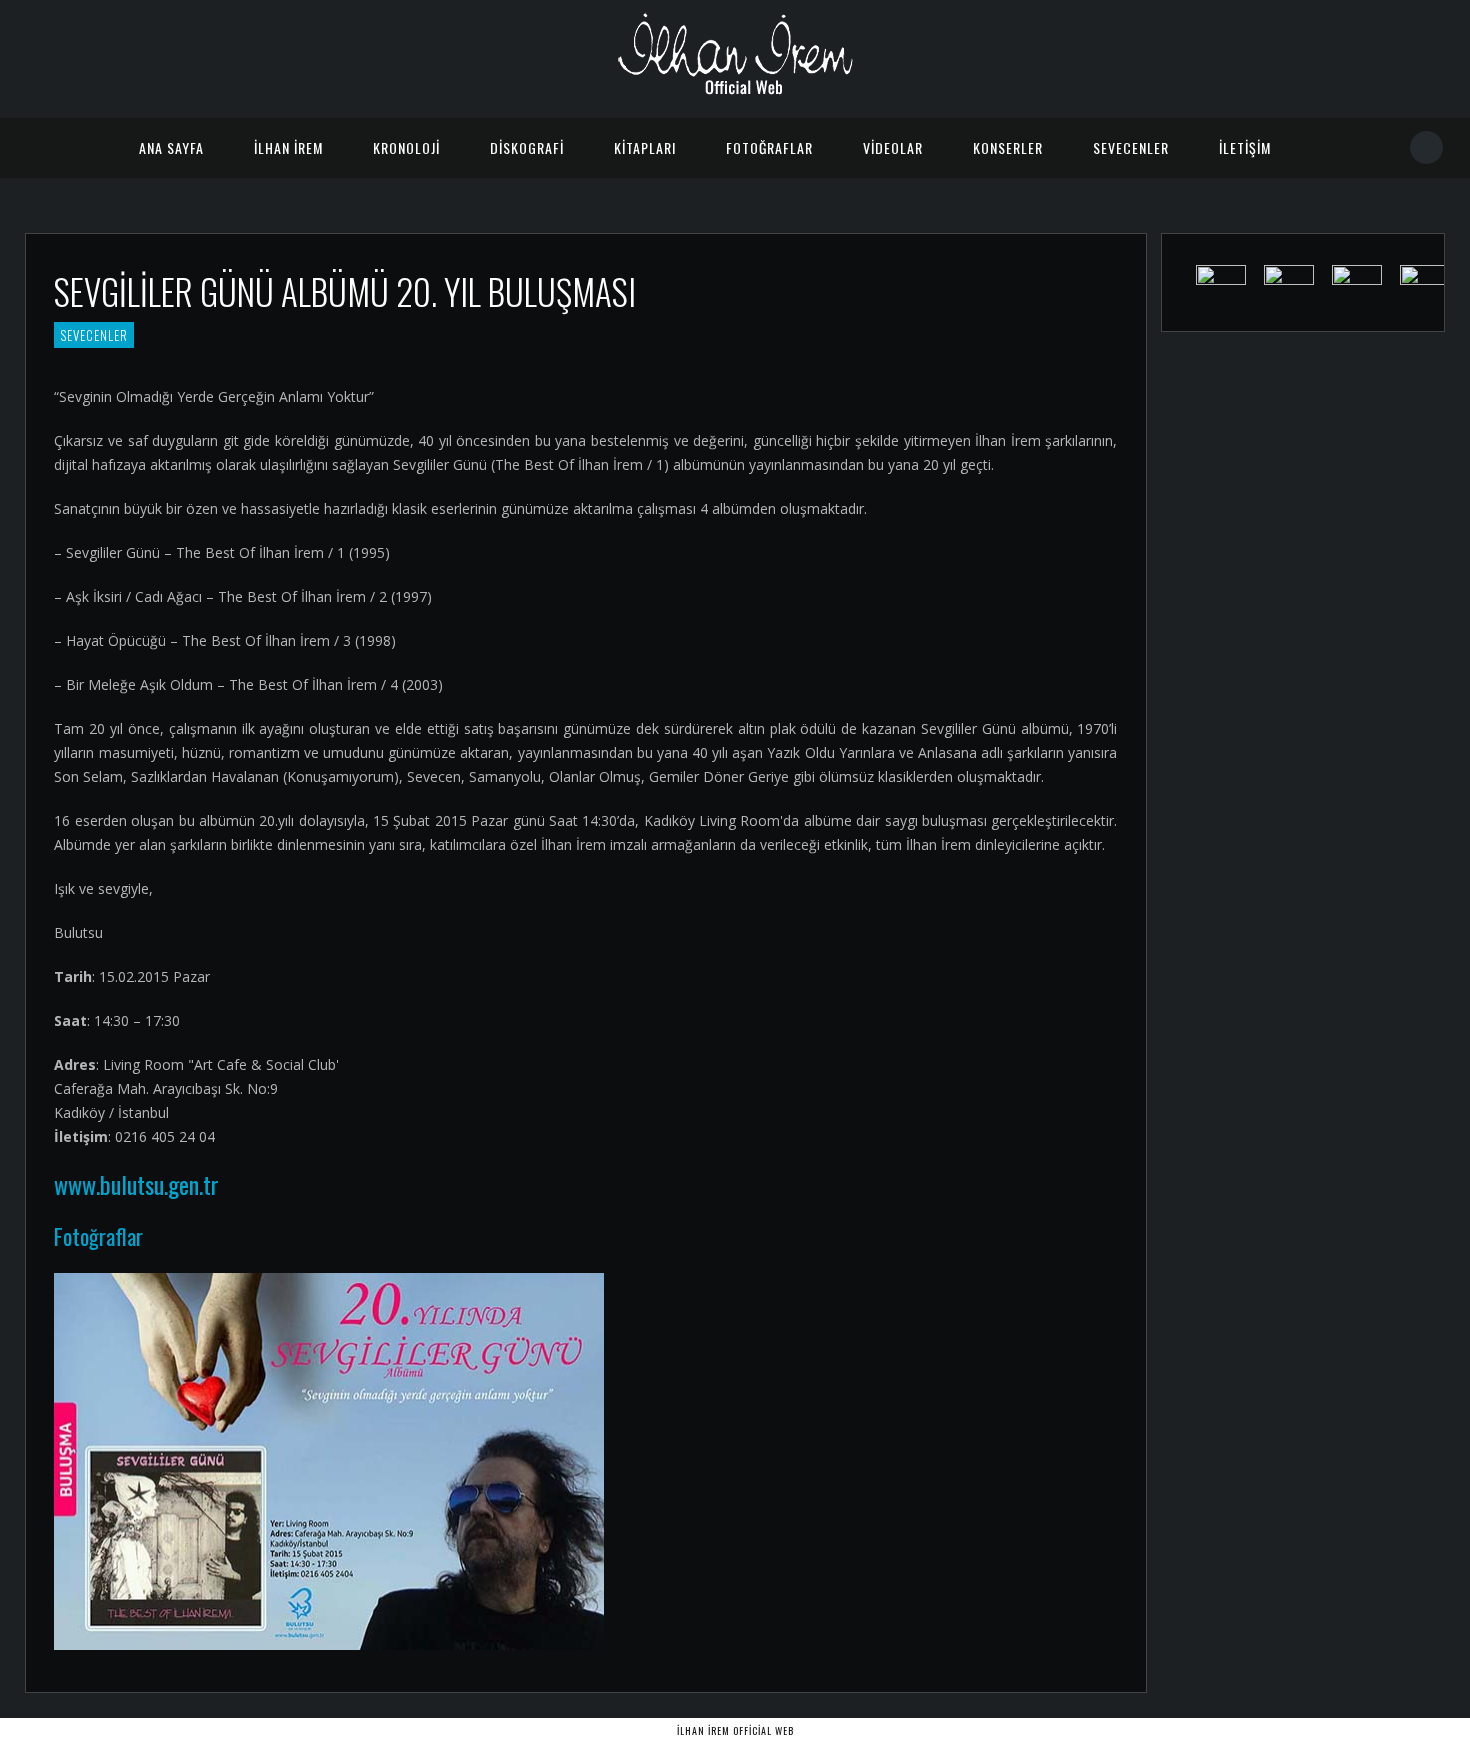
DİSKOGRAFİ (527, 147)
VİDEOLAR (893, 147)
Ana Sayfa (171, 147)
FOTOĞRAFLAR (769, 147)
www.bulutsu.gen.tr (136, 1184)
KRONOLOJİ (406, 147)
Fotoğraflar (98, 1236)
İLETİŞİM (1245, 147)
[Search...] (1427, 147)
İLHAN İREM (288, 147)
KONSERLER (1008, 147)
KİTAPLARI (645, 147)
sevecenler (94, 335)
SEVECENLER (1131, 147)
